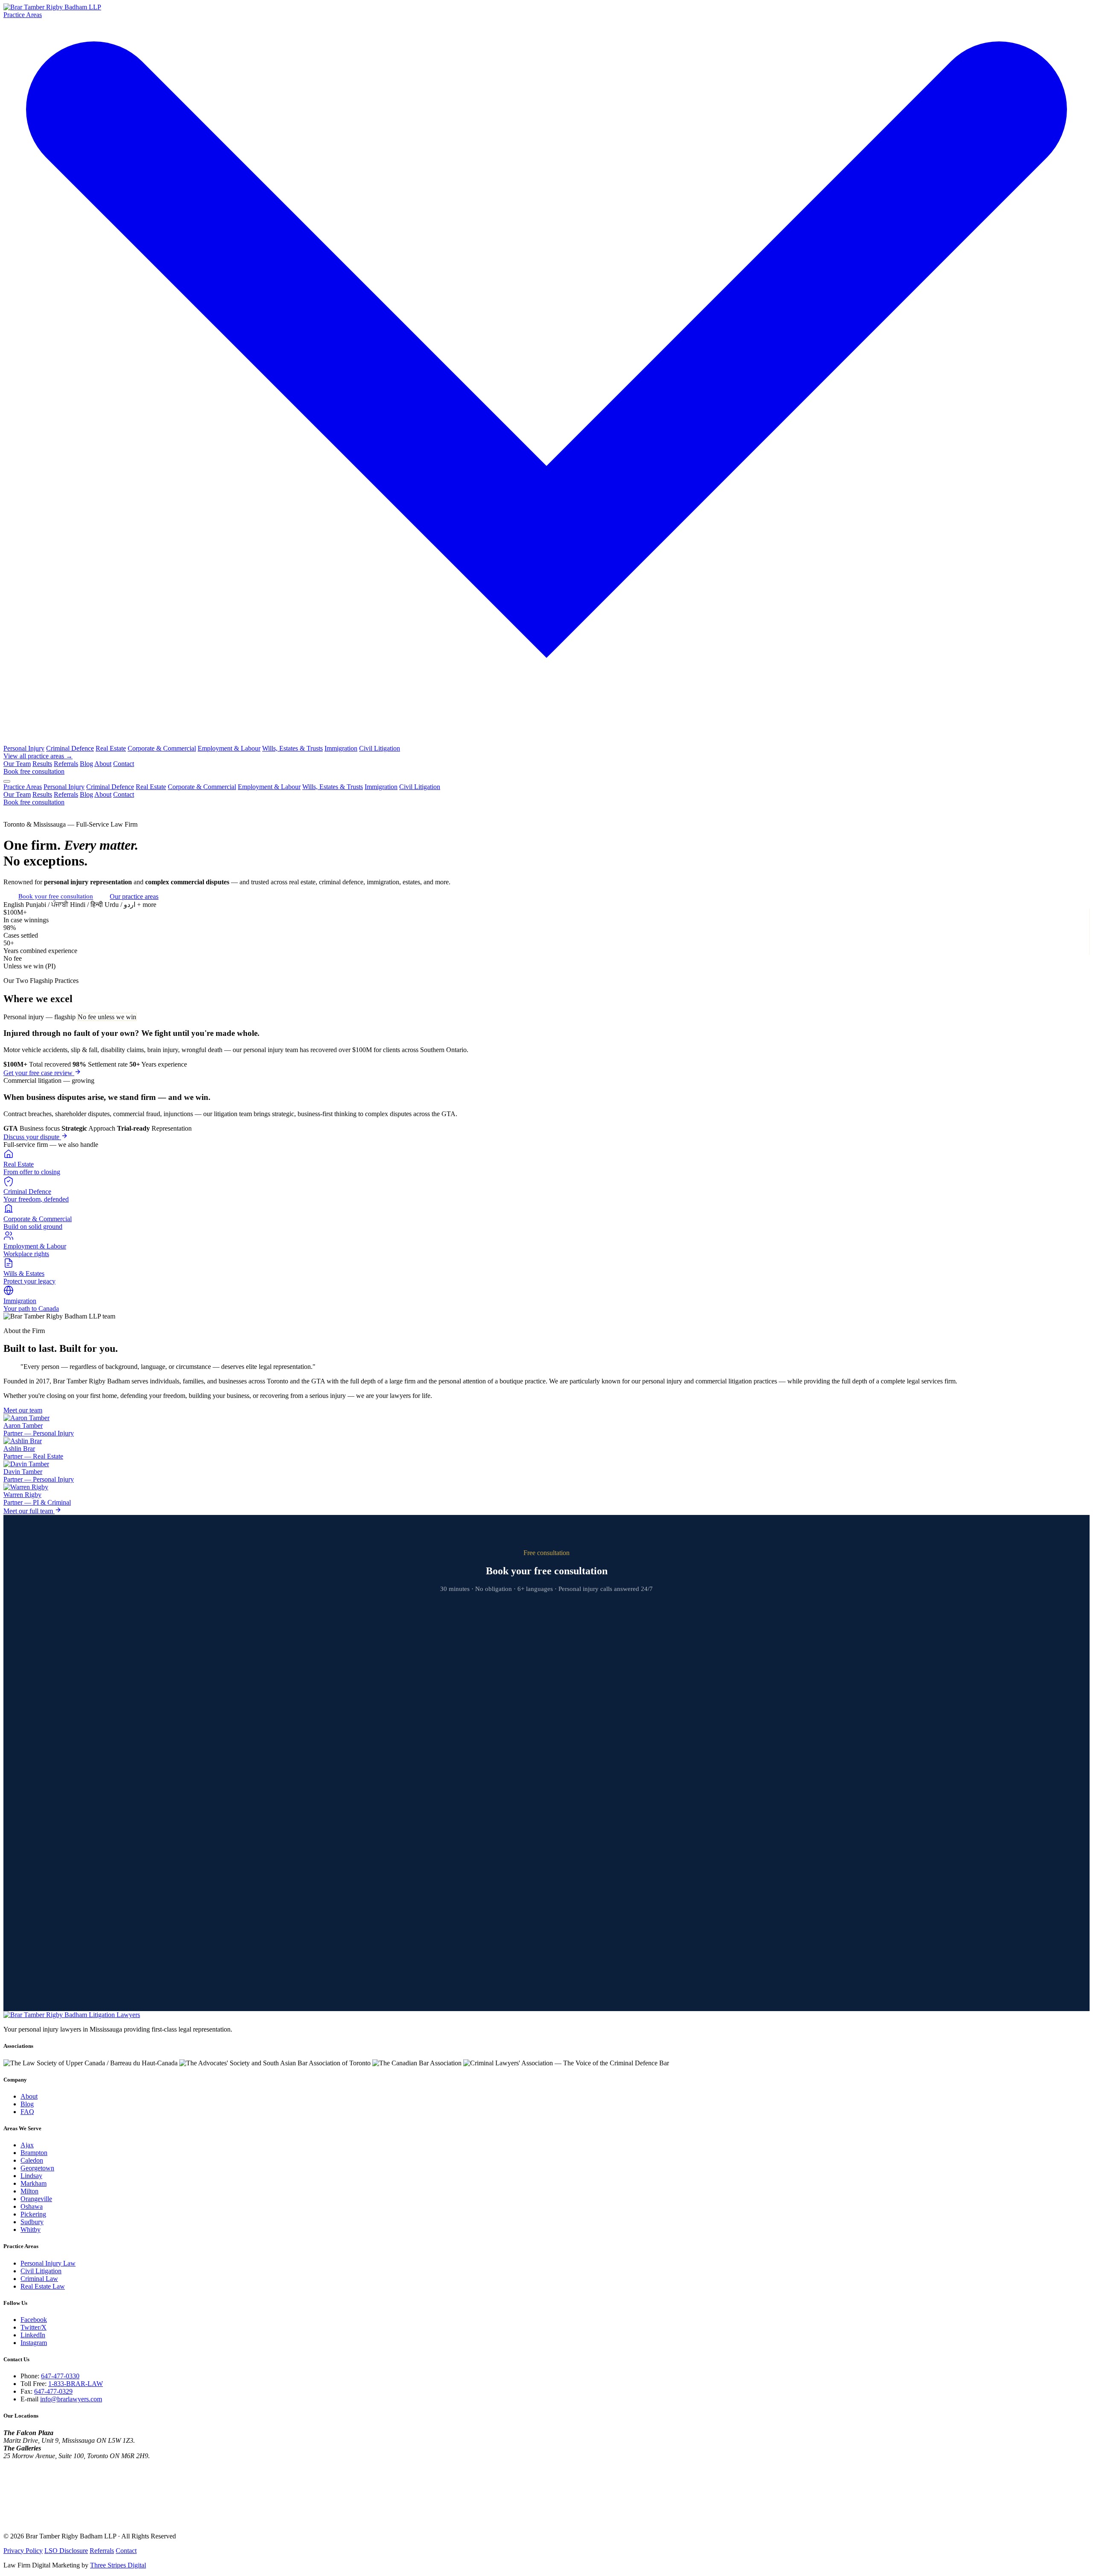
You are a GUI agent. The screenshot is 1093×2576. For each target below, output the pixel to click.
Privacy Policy (23, 2551)
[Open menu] (7, 781)
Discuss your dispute (32, 1137)
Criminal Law (39, 2279)
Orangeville (36, 2199)
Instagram (34, 2343)
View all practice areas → (38, 756)
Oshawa (32, 2206)
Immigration (341, 748)
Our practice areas (134, 896)
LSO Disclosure (66, 2551)
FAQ (27, 2112)
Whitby (31, 2230)
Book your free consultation (56, 896)
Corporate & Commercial (162, 748)
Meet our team (23, 1410)
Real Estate (111, 748)
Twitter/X (34, 2327)
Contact (124, 764)
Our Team (17, 764)
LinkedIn (33, 2335)
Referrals (66, 764)
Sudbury (32, 2222)
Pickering (33, 2214)
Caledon (32, 2160)
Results (42, 764)
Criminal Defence (70, 748)
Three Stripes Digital (118, 2565)
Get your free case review (39, 1073)
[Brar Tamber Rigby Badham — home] (72, 2015)
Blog (86, 764)
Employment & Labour (229, 748)
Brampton (34, 2153)
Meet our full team (29, 1511)
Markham (34, 2183)
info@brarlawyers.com (71, 2399)
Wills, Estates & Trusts (292, 748)
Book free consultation (34, 771)
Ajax (27, 2145)
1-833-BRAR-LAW (76, 2384)
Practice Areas (23, 787)
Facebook (34, 2320)
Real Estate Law (43, 2286)
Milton (29, 2191)
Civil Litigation (380, 748)
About (103, 764)
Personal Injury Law (48, 2263)
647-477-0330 (60, 2376)
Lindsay (31, 2176)
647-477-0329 (53, 2391)
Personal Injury (24, 748)
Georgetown (37, 2168)
